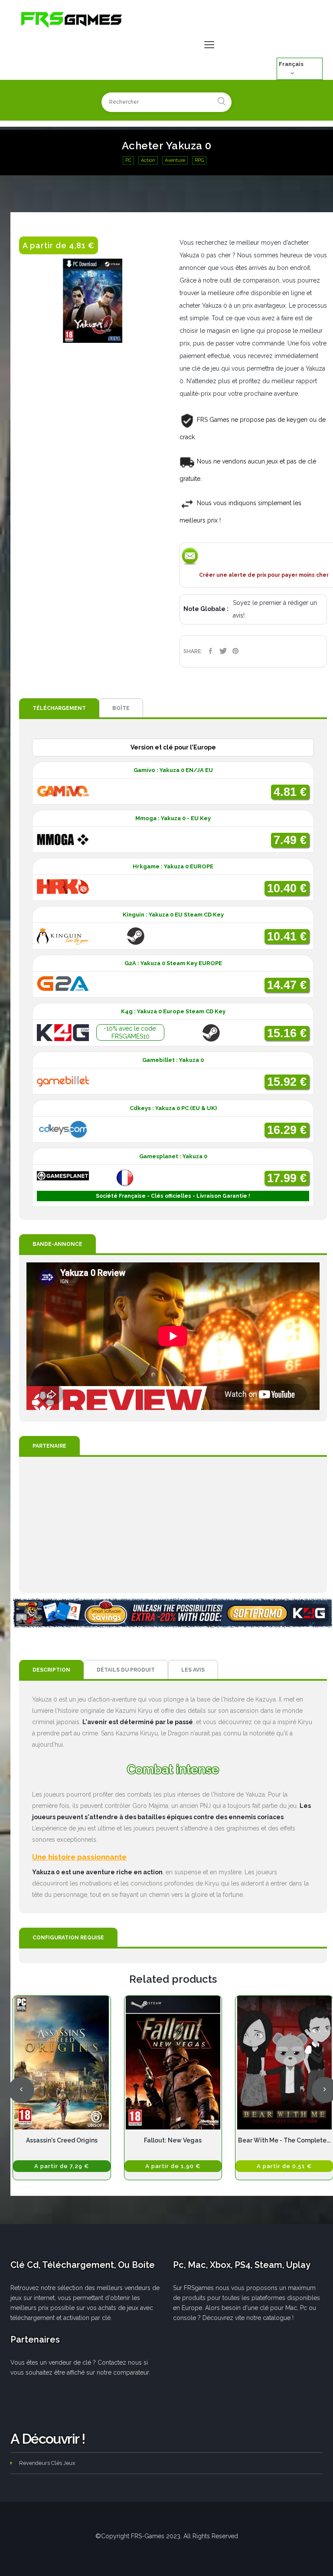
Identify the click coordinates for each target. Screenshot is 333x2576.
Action (148, 160)
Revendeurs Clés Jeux (47, 2463)
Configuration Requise (68, 1938)
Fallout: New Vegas (173, 2140)
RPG (199, 160)
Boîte (121, 708)
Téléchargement (59, 708)
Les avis (193, 1670)
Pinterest (236, 651)
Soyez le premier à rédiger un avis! (275, 609)
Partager (211, 651)
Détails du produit (126, 1670)
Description (51, 1670)
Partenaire (49, 1446)
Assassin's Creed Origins (62, 2140)
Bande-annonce (57, 1244)
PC (128, 160)
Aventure (175, 160)
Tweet (223, 651)
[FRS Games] (72, 19)
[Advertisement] (173, 1525)
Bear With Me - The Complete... (284, 2140)
